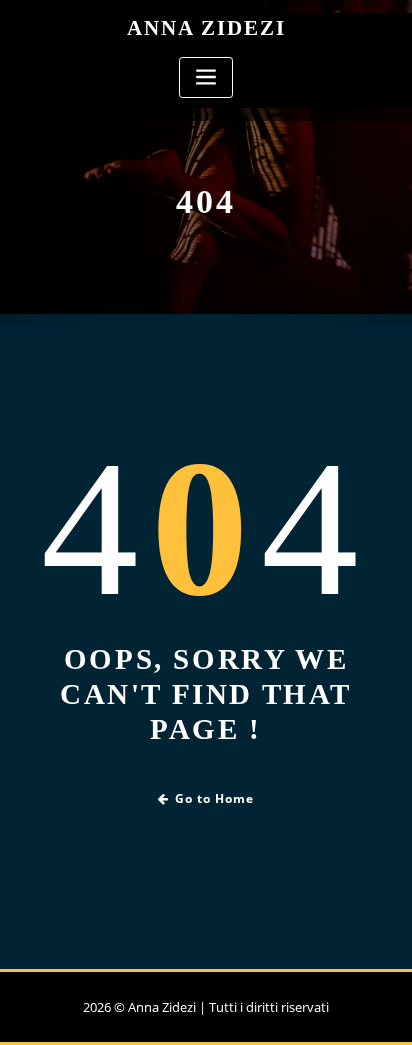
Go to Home (214, 798)
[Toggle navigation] (206, 77)
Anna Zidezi (206, 27)
